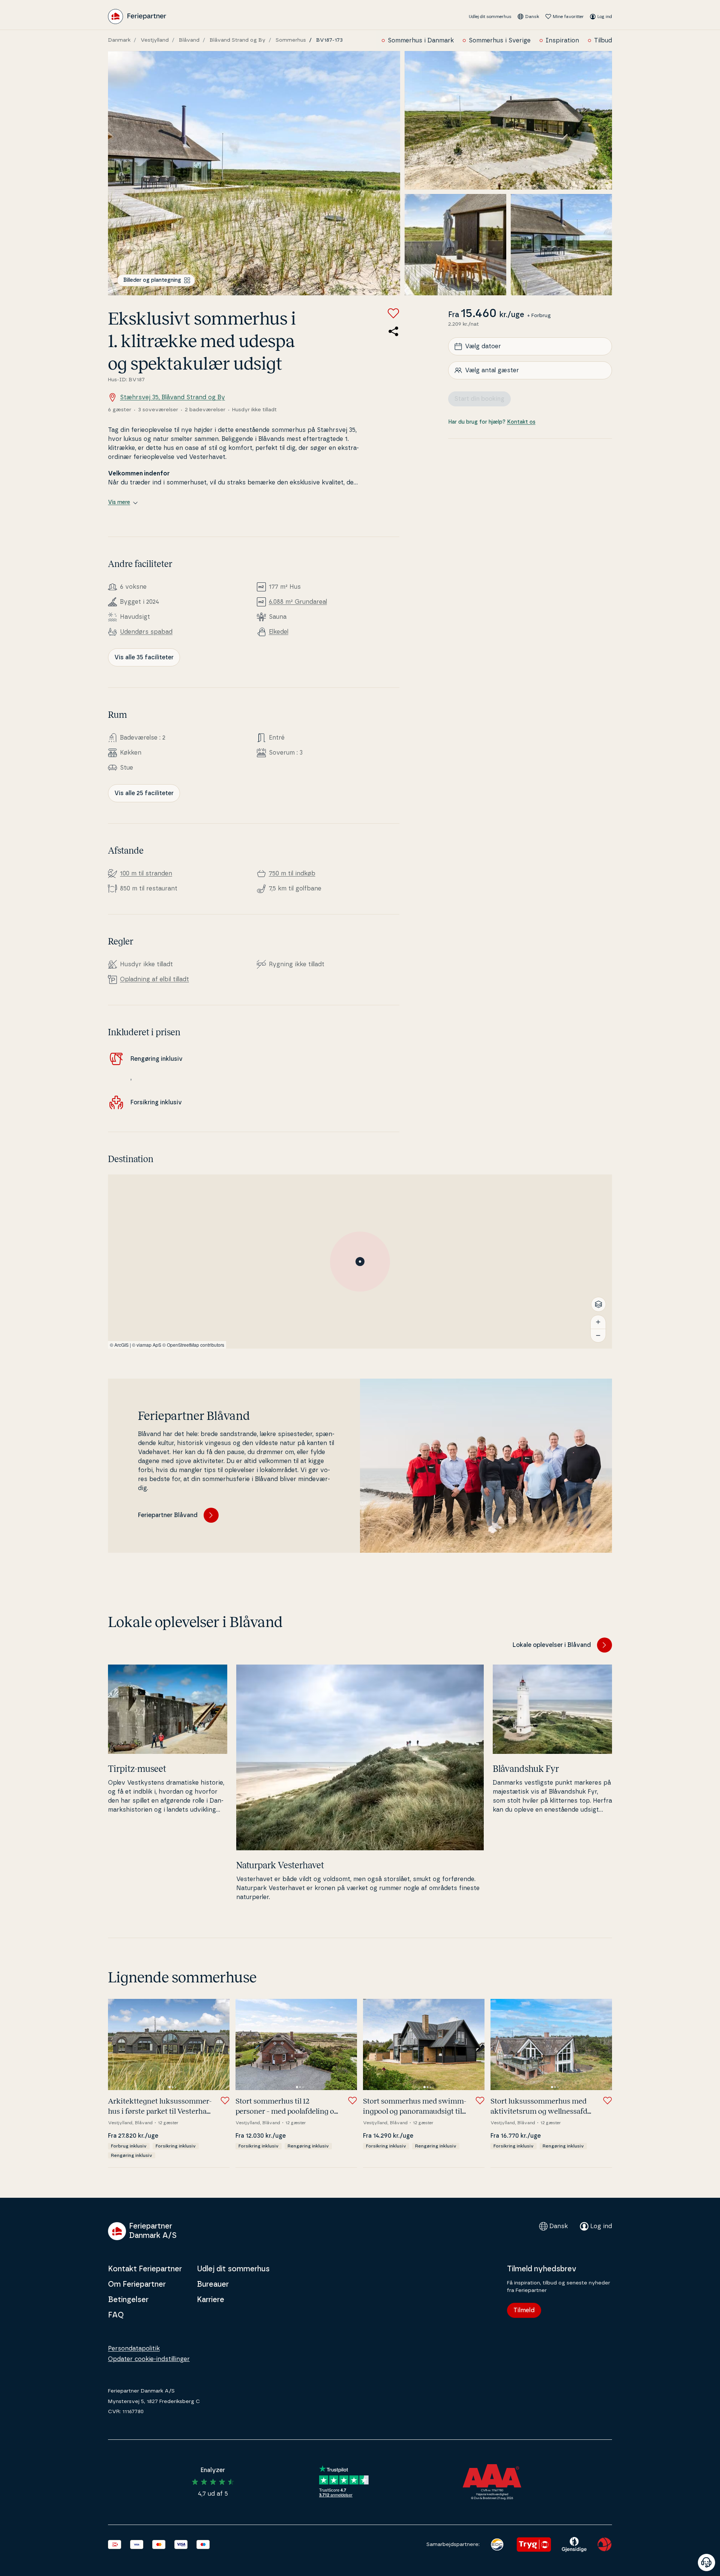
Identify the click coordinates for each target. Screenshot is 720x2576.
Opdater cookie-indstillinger (149, 2359)
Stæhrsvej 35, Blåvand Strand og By (172, 397)
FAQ (116, 2315)
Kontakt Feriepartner (145, 2269)
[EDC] (497, 2544)
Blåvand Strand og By (238, 40)
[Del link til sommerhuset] (393, 331)
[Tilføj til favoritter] (393, 313)
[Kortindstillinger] (598, 1304)
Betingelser (128, 2300)
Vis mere (119, 502)
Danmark (119, 40)
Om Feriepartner (137, 2284)
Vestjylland (155, 40)
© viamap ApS (147, 1345)
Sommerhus (291, 40)
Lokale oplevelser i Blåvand (552, 1645)
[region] (360, 1262)
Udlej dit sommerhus (490, 17)
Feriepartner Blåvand (168, 1515)
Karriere (211, 2300)
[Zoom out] (598, 1335)
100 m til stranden (146, 874)
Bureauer (213, 2284)
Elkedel (279, 632)
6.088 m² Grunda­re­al (298, 602)
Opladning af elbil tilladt (154, 979)
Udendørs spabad (146, 632)
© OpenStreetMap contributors (193, 1345)
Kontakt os (521, 422)
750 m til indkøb (292, 874)
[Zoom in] (598, 1322)
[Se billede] (254, 173)
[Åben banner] (706, 2562)
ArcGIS (121, 1345)
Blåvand (189, 40)
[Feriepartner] (137, 17)
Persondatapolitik (134, 2349)
